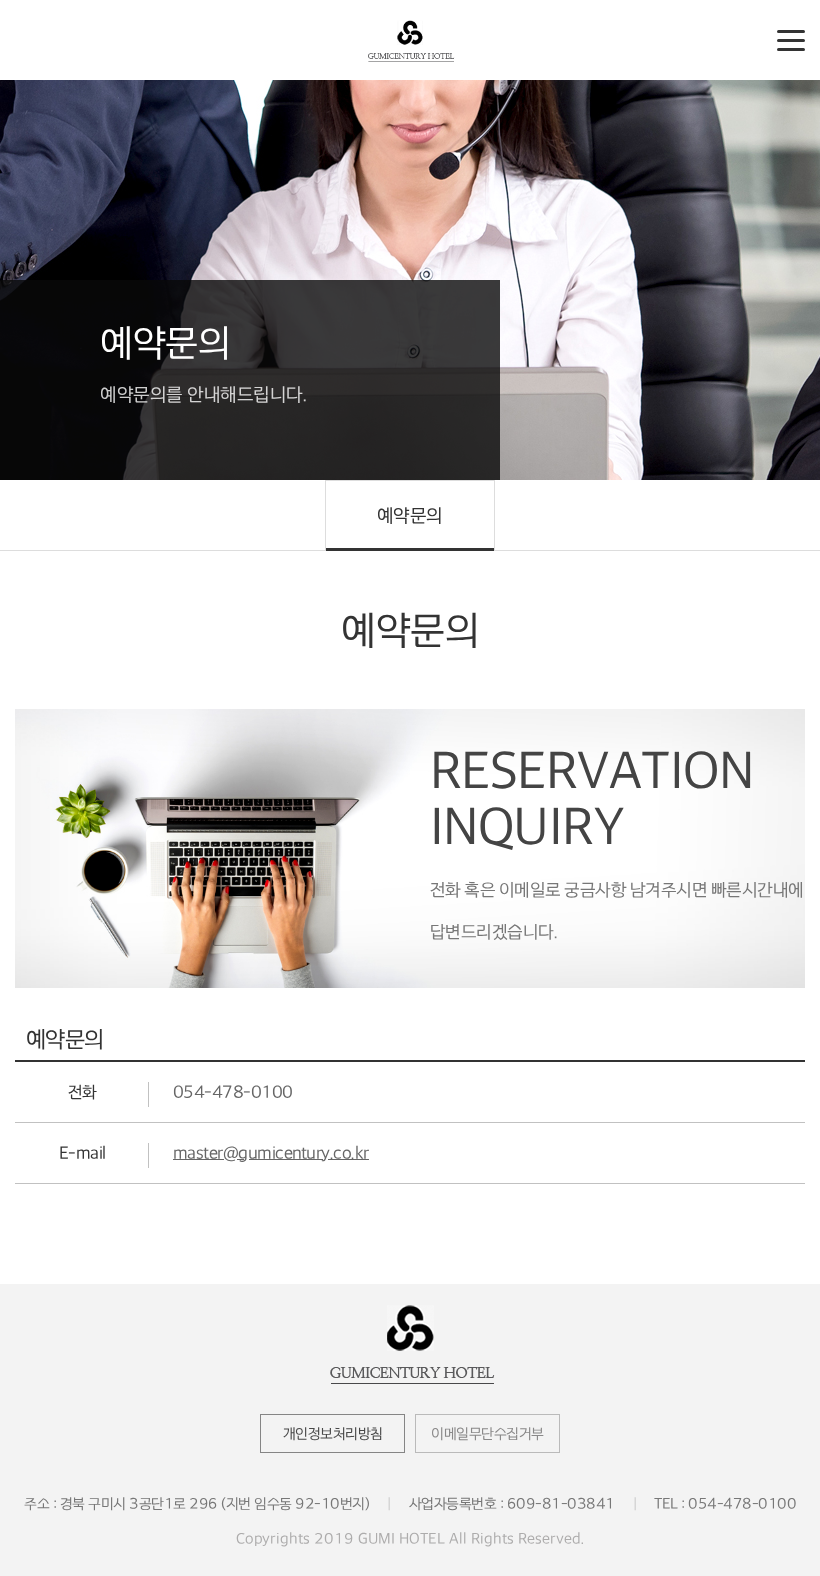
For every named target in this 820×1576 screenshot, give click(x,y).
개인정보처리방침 (333, 1433)
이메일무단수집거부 (487, 1433)
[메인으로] (410, 40)
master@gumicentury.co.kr (271, 1153)
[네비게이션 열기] (791, 39)
